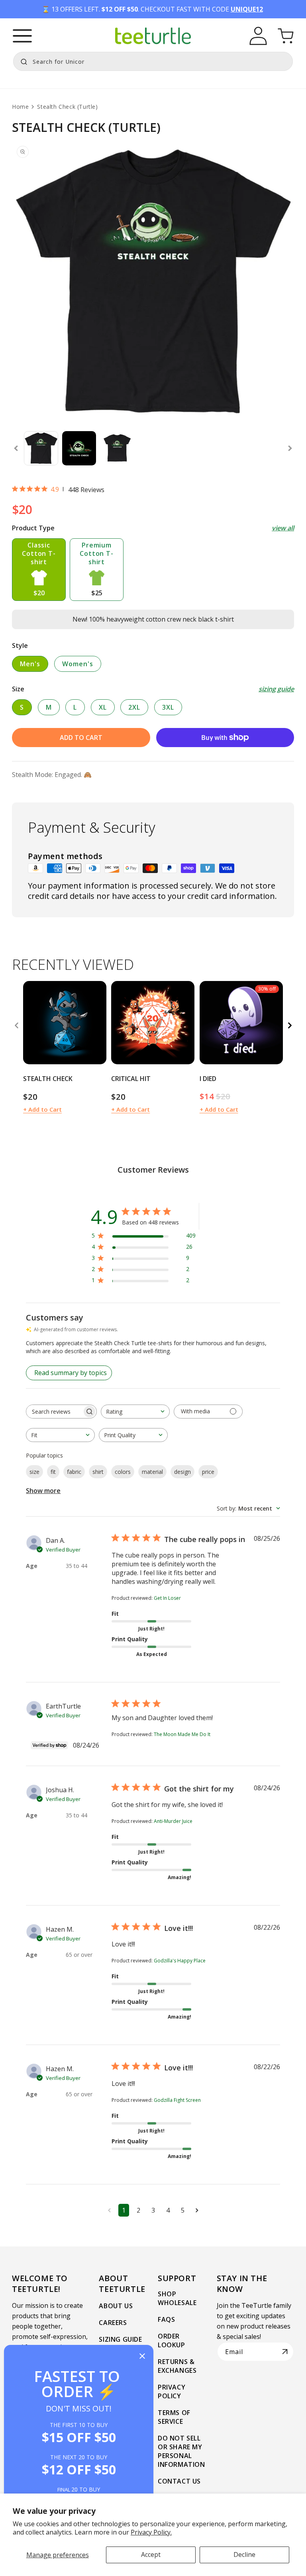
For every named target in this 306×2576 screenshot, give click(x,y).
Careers (113, 2323)
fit (53, 1472)
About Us (116, 2306)
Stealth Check (48, 1079)
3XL (168, 707)
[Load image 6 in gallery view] (79, 448)
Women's (78, 664)
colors (123, 1472)
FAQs (166, 2319)
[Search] (22, 61)
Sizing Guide (120, 2339)
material (152, 1472)
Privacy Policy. (151, 2532)
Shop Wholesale (177, 2298)
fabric (74, 1472)
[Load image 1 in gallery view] (41, 448)
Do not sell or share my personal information (181, 2451)
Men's (30, 664)
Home (20, 107)
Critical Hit (131, 1079)
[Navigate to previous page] (109, 2210)
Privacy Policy (172, 2392)
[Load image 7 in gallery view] (117, 448)
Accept (151, 2554)
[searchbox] (54, 1412)
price (208, 1472)
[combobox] (153, 61)
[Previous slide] (16, 448)
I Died (208, 1079)
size (34, 1472)
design (182, 1472)
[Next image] (98, 1022)
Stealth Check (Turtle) (67, 107)
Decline (244, 2554)
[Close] (142, 2357)
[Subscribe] (285, 2352)
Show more (43, 1491)
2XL (134, 707)
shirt (98, 1472)
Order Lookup (172, 2341)
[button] (22, 36)
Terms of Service (174, 2417)
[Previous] (16, 1026)
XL (103, 707)
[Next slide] (290, 448)
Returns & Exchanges (177, 2366)
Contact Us (179, 2481)
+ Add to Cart (42, 1109)
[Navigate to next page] (197, 2210)
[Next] (290, 1026)
